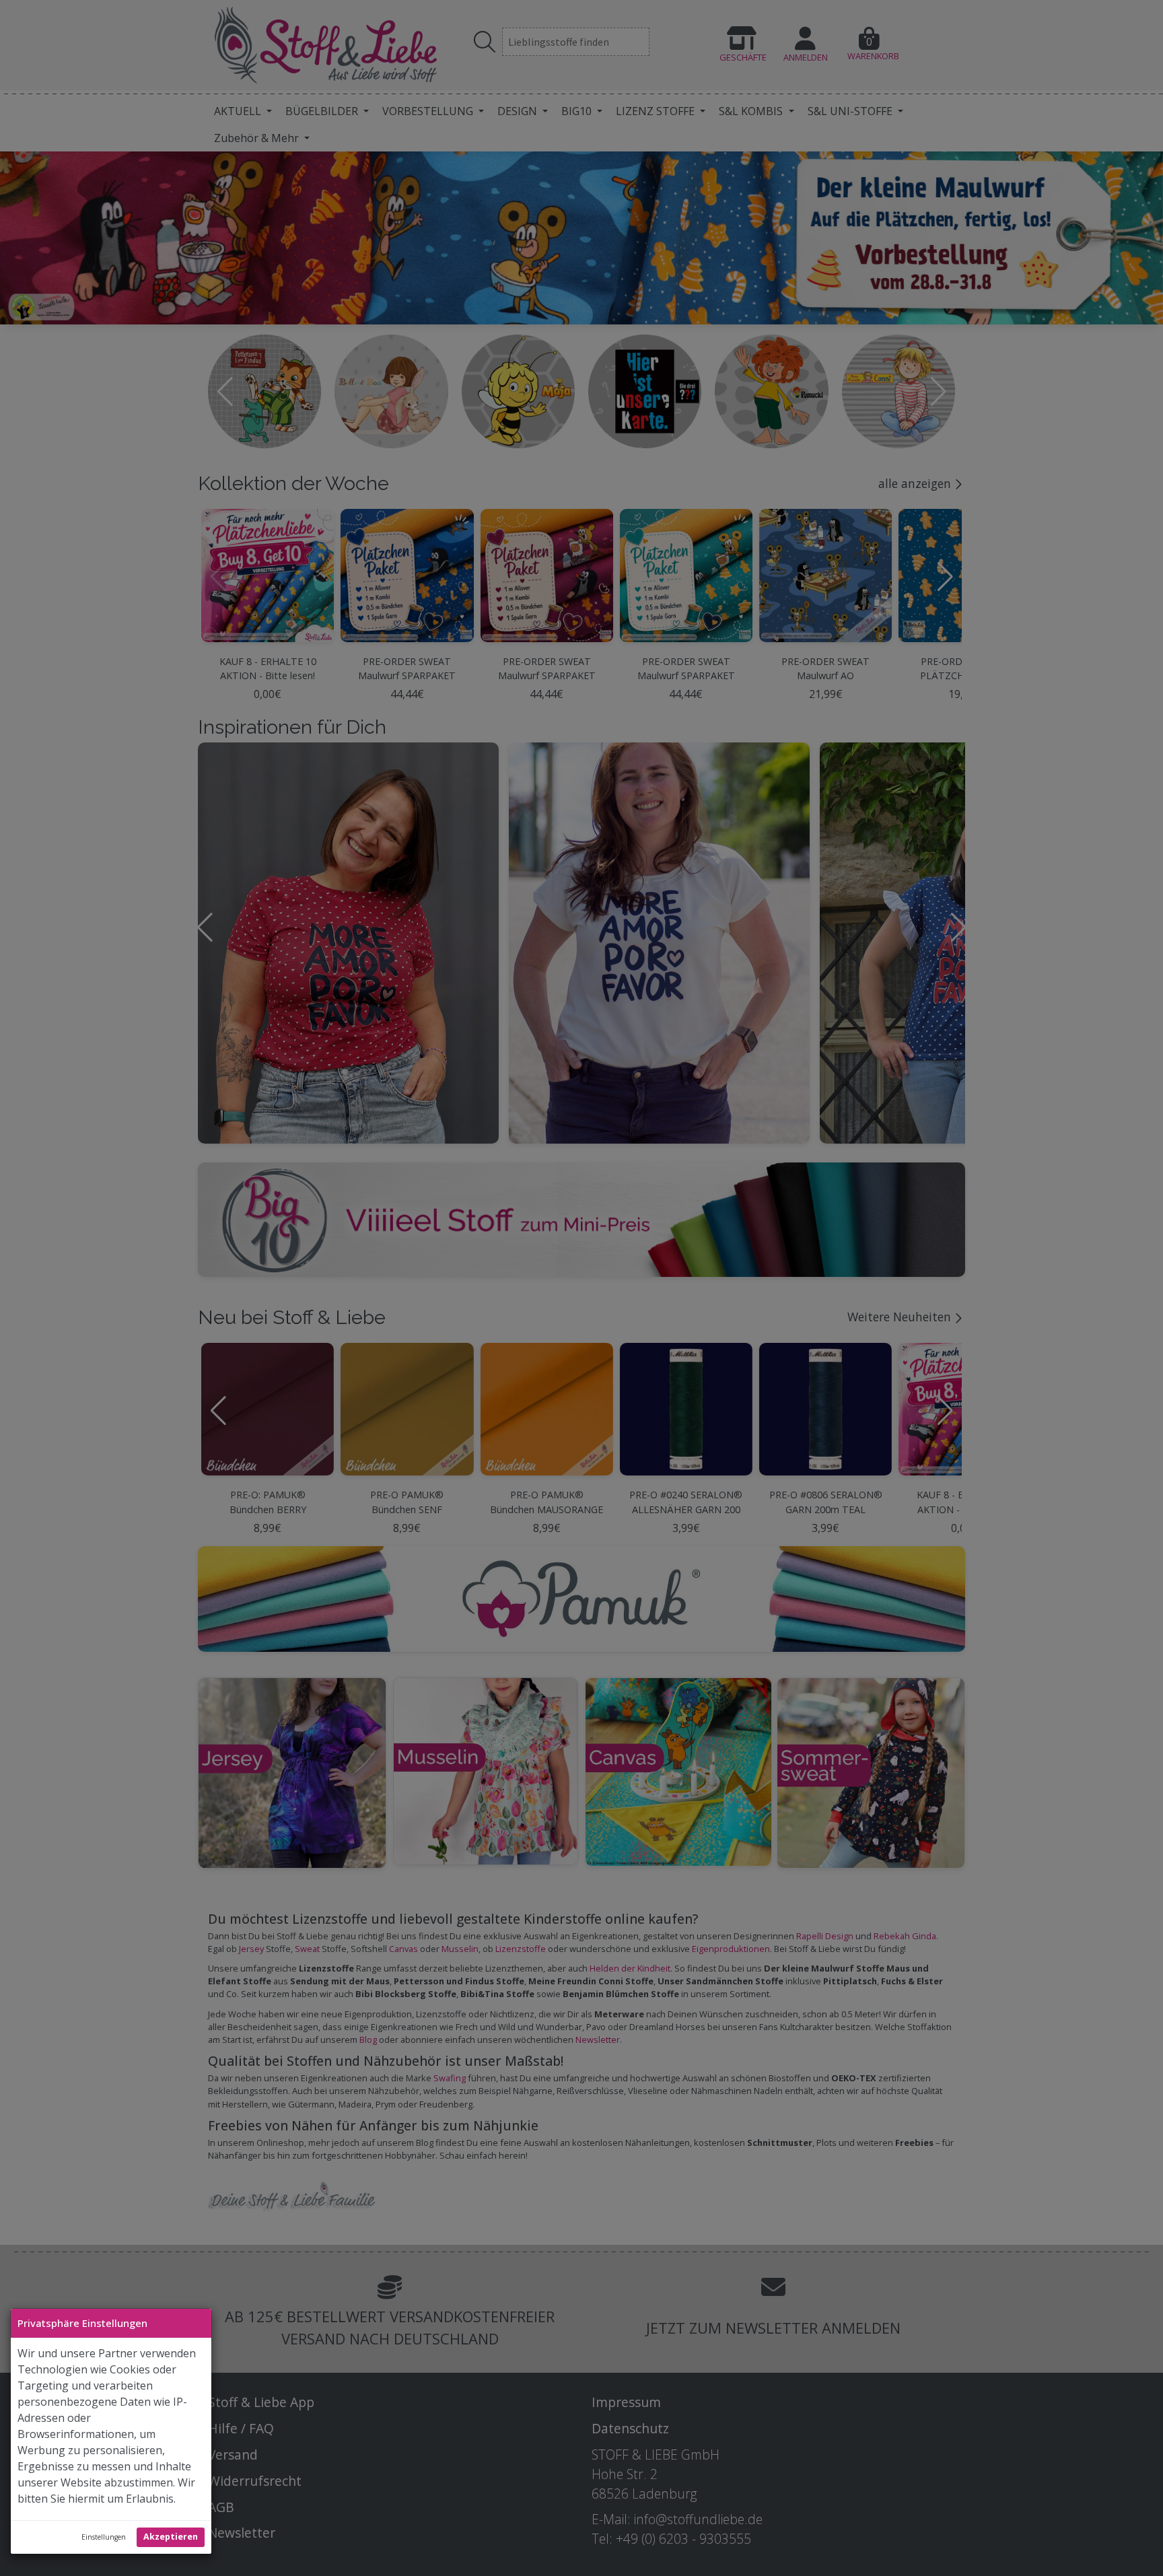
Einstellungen (104, 2537)
